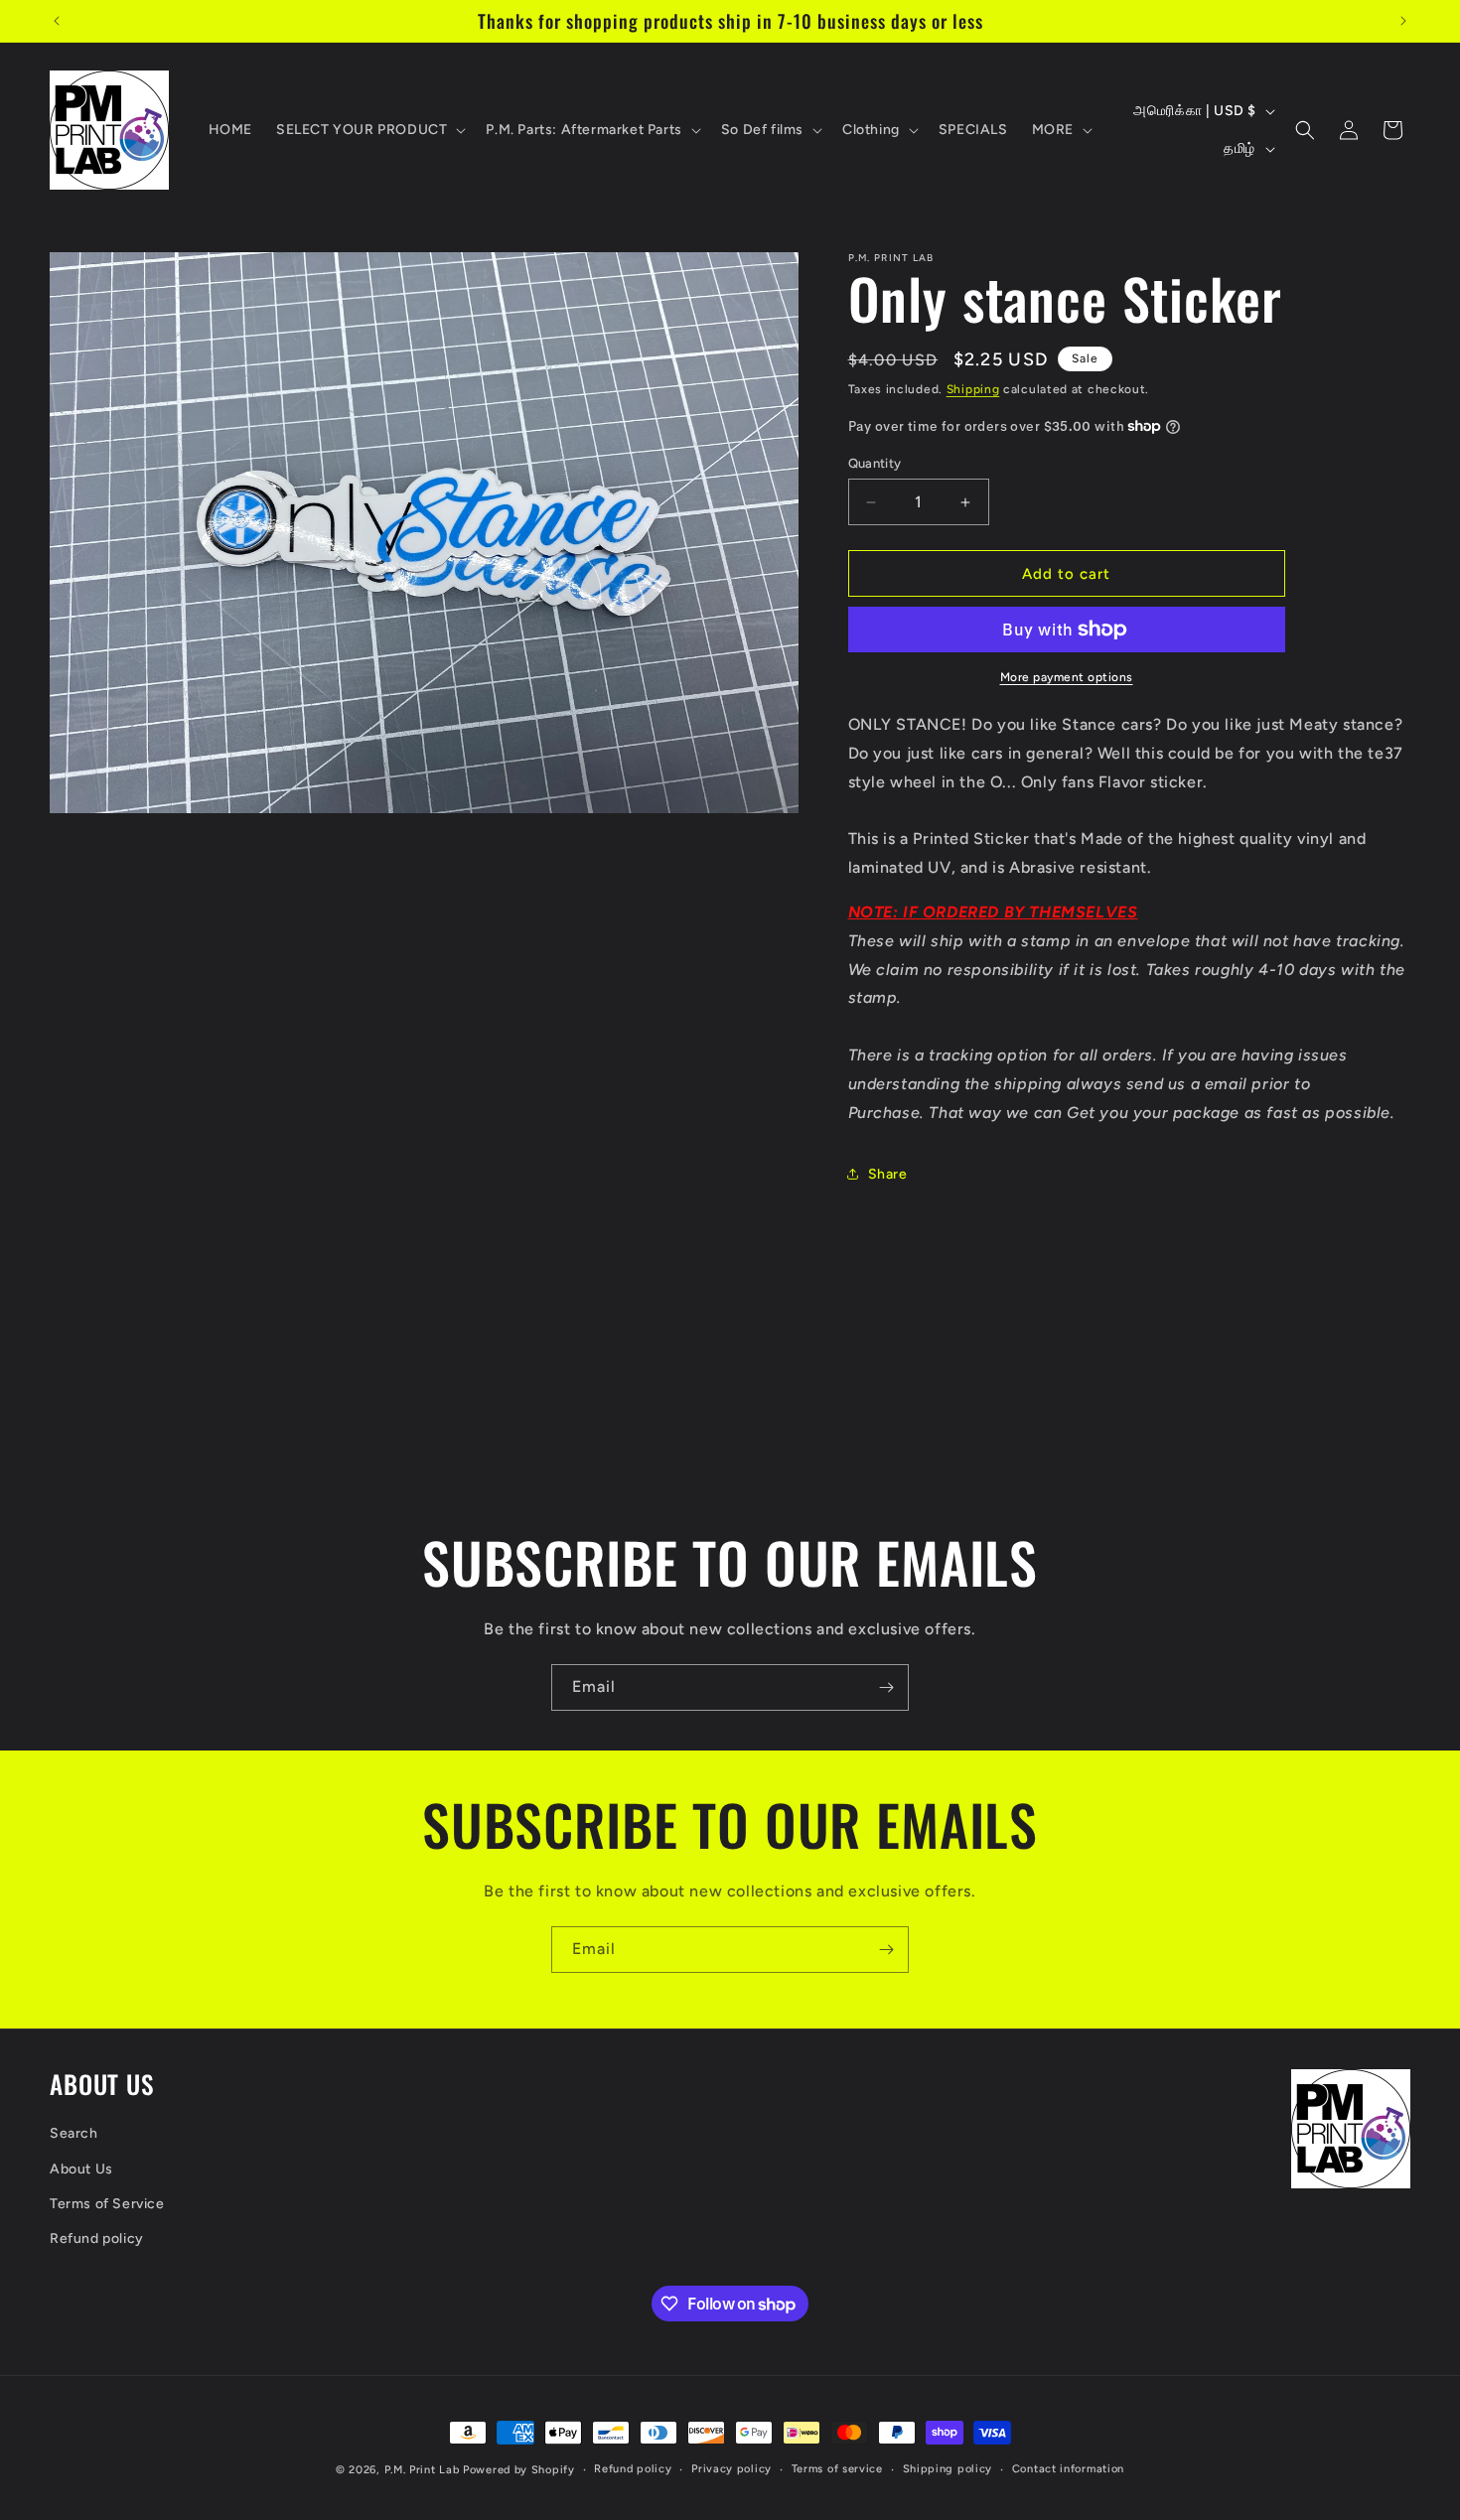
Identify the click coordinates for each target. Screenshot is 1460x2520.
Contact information (1068, 2469)
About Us (81, 2169)
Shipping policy (948, 2469)
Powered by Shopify (519, 2470)
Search (74, 2134)
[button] (369, 130)
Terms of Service (107, 2204)
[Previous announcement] (57, 21)
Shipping (973, 389)
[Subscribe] (886, 1687)
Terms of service (837, 2469)
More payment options (1067, 677)
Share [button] (888, 1174)
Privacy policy (731, 2469)
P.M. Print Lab (422, 2470)
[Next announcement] (1403, 21)
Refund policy (97, 2239)
